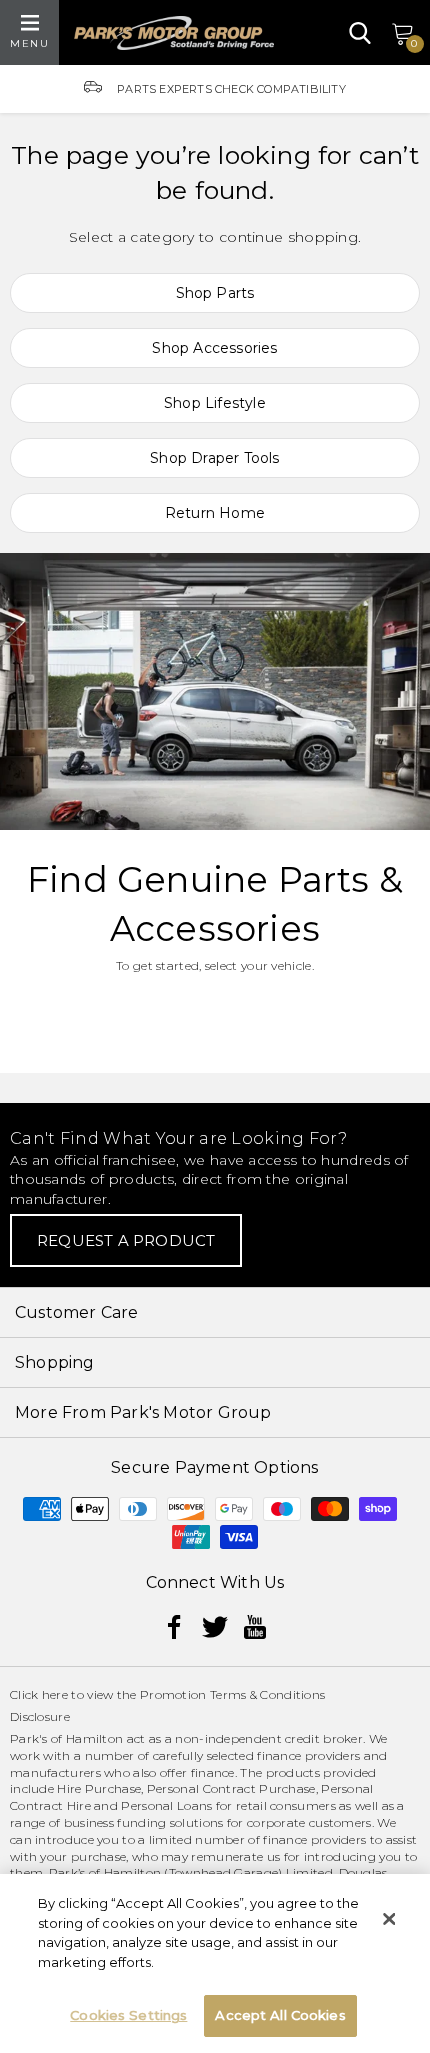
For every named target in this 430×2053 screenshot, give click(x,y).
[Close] (389, 1919)
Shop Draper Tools (214, 458)
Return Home (215, 513)
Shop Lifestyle (215, 403)
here (55, 1694)
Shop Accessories (214, 348)
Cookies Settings (128, 2015)
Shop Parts (215, 293)
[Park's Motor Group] (174, 33)
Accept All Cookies (280, 2015)
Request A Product (126, 1240)
